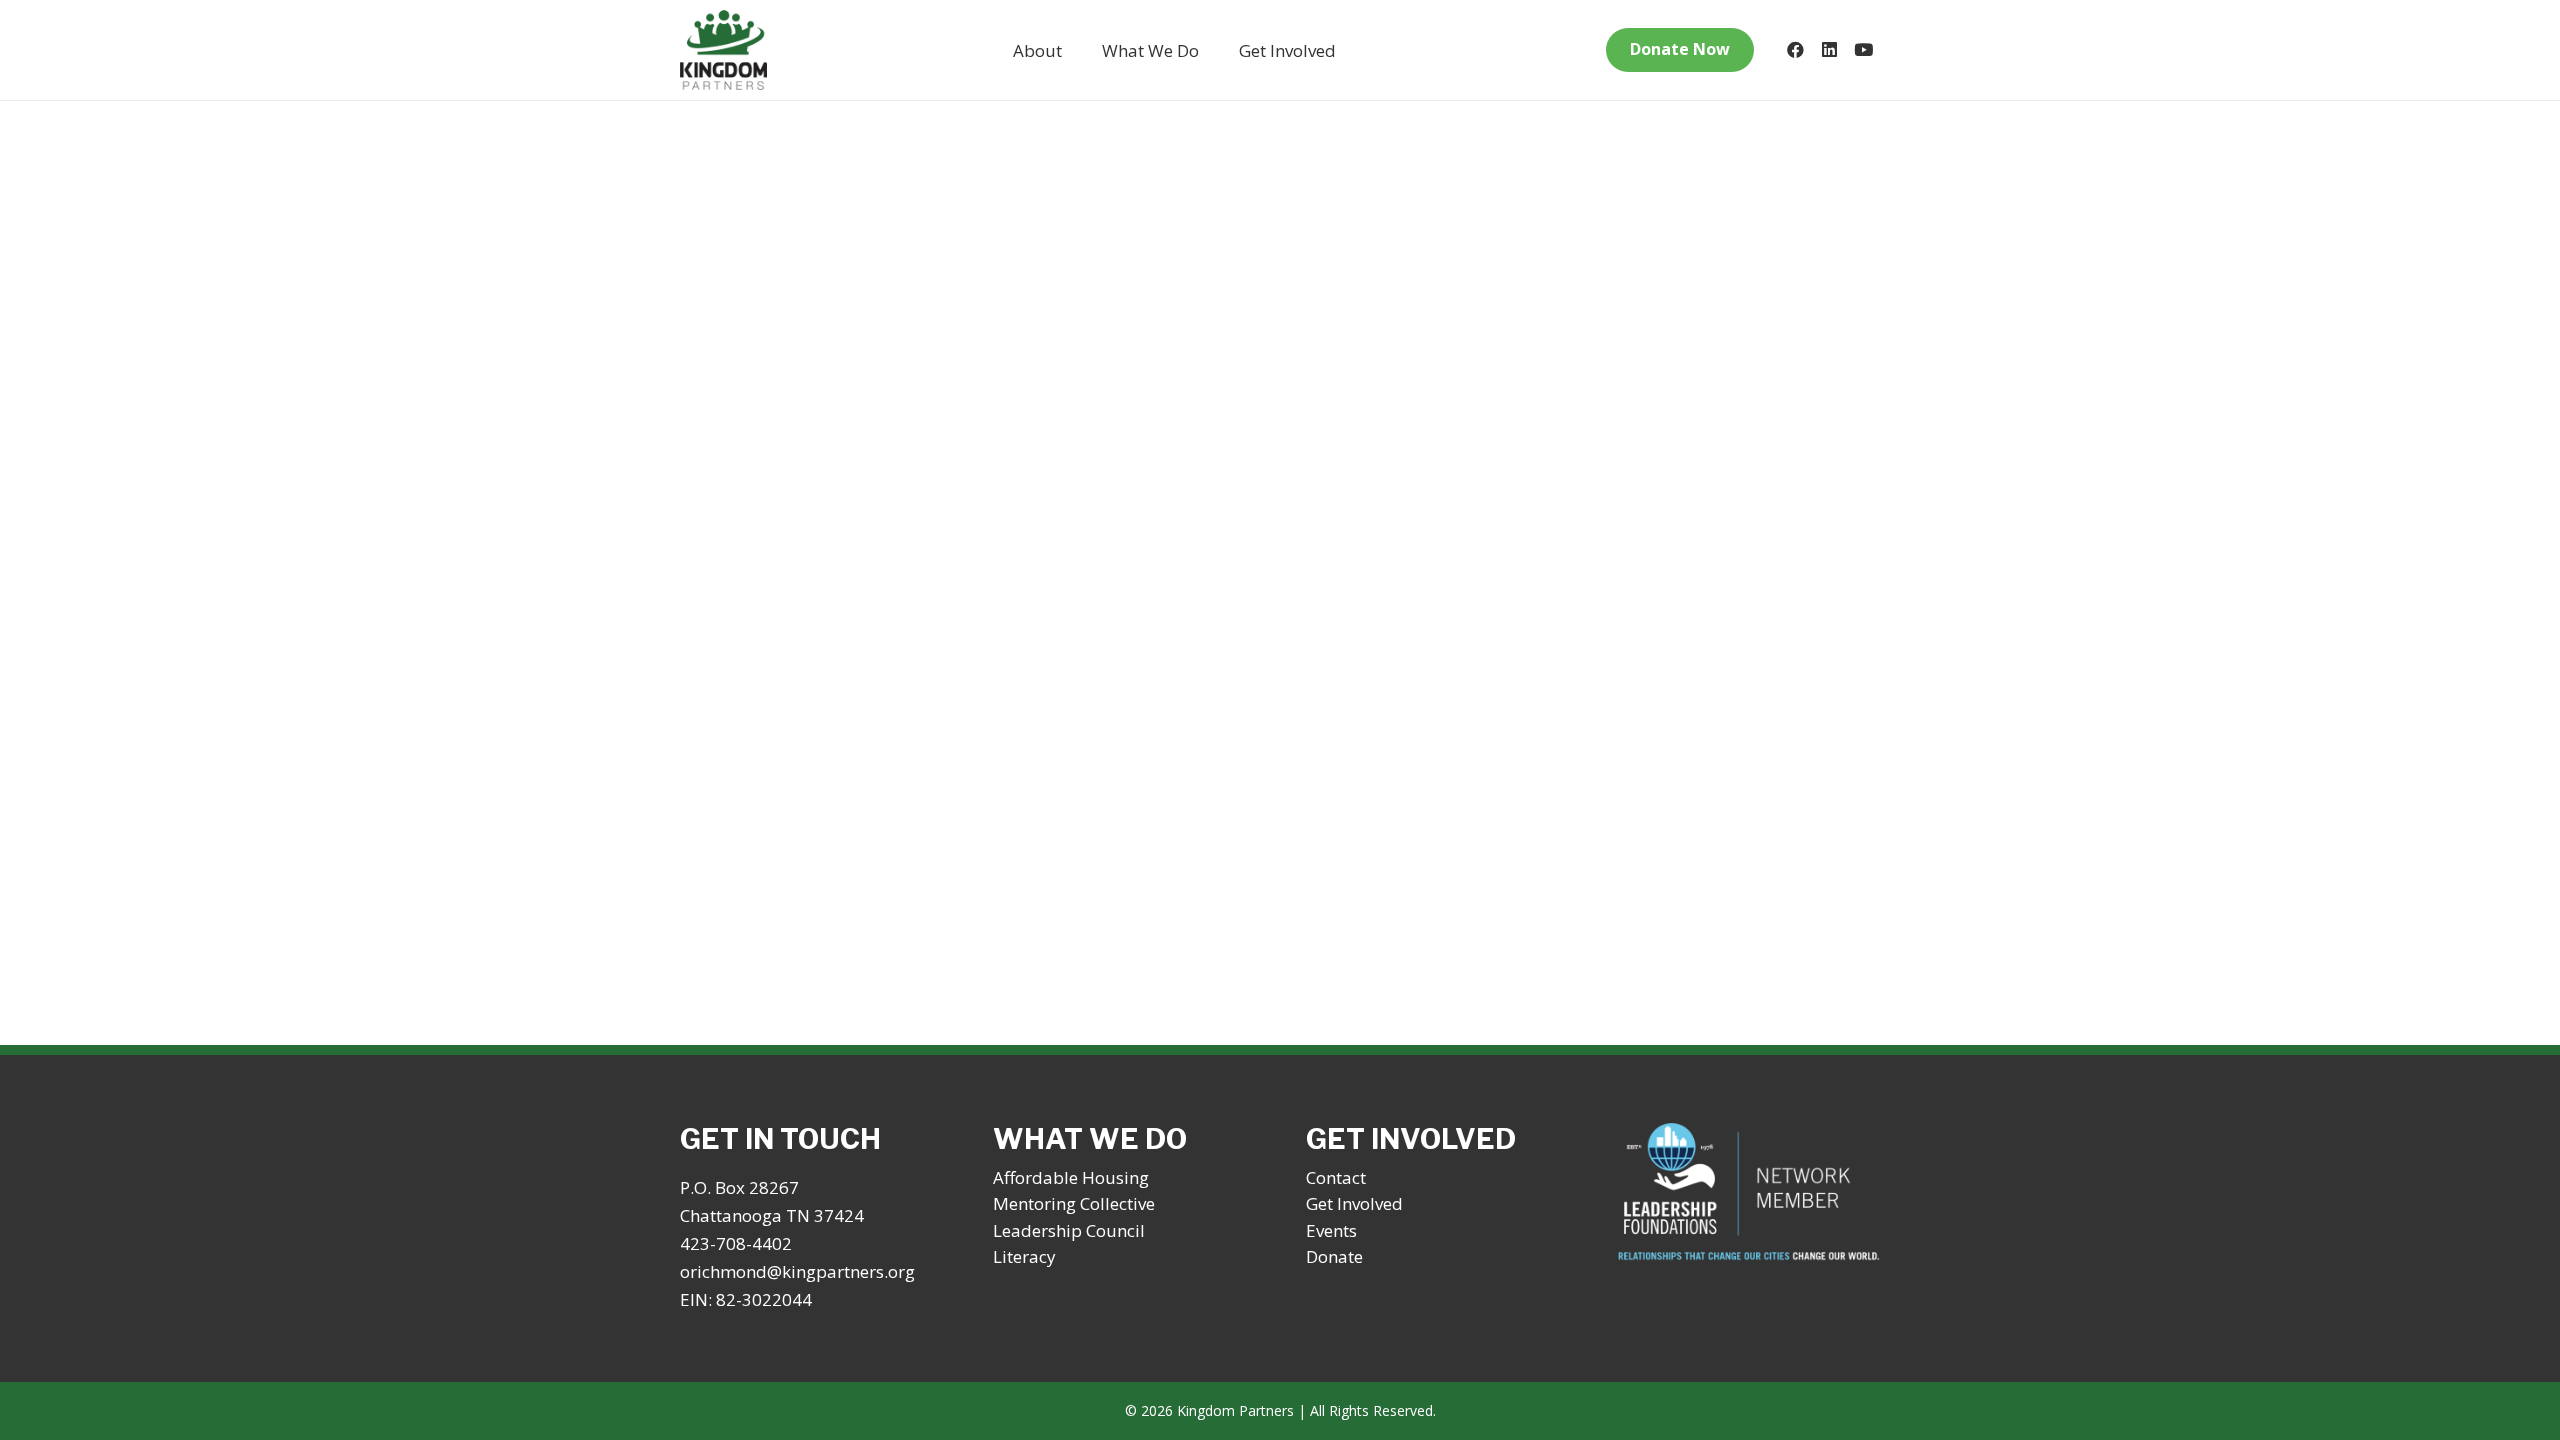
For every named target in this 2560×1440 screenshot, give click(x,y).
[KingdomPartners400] (723, 50)
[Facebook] (1795, 50)
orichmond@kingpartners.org (797, 1271)
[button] (1078, 50)
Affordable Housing (1071, 1177)
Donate (1334, 1256)
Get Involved (1354, 1203)
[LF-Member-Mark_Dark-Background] (1749, 1192)
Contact (1336, 1177)
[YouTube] (1863, 50)
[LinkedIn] (1829, 50)
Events (1331, 1230)
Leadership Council (1069, 1230)
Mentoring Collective (1074, 1203)
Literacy (1024, 1256)
